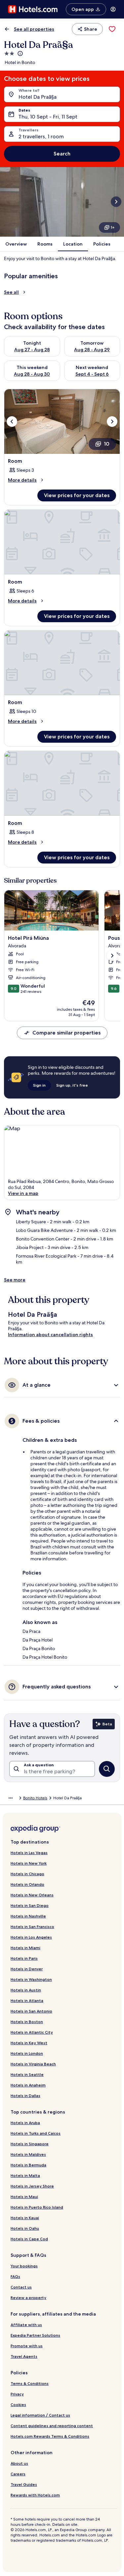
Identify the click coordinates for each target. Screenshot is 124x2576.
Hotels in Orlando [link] (27, 1884)
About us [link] (19, 2463)
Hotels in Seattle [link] (27, 2074)
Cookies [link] (18, 2405)
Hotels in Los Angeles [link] (31, 1937)
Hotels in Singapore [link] (30, 2144)
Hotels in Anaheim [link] (28, 2085)
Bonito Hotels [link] (35, 1798)
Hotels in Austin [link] (26, 1990)
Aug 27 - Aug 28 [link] (32, 350)
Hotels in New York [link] (29, 1863)
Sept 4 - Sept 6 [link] (92, 374)
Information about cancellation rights (50, 1335)
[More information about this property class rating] (20, 53)
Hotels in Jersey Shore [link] (32, 2186)
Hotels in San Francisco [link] (32, 1927)
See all (11, 292)
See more (15, 1280)
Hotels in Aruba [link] (25, 2123)
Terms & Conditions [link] (30, 2383)
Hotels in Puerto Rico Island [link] (37, 2207)
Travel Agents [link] (24, 2356)
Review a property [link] (28, 2298)
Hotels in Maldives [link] (28, 2154)
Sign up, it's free (72, 1085)
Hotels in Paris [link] (24, 1958)
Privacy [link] (17, 2394)
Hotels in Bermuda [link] (28, 2165)
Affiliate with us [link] (26, 2325)
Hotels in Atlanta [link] (27, 2000)
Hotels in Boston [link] (27, 2022)
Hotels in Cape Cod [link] (29, 2239)
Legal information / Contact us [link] (40, 2415)
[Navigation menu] (113, 9)
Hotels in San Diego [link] (30, 1905)
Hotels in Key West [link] (29, 2043)
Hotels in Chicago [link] (27, 1874)
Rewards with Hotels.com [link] (35, 2495)
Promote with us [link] (27, 2346)
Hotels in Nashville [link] (28, 1916)
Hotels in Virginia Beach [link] (33, 2064)
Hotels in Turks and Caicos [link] (36, 2133)
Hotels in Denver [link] (27, 1969)
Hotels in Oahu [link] (25, 2228)
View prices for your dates (77, 495)
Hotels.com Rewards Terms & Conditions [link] (50, 2436)
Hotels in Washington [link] (31, 1979)
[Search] (107, 1769)
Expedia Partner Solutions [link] (35, 2335)
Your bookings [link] (24, 2266)
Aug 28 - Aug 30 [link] (32, 374)
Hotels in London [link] (27, 2053)
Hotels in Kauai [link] (25, 2218)
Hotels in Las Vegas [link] (29, 1853)
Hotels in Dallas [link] (25, 2096)
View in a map (23, 1193)
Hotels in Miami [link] (25, 1948)
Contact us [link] (21, 2287)
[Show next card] (116, 202)
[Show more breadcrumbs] (11, 1798)
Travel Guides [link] (24, 2484)
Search (62, 154)
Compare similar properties (66, 1033)
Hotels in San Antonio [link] (31, 2011)
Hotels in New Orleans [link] (32, 1895)
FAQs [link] (15, 2276)
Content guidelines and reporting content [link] (52, 2426)
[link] (112, 29)
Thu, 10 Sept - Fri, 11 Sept (48, 117)
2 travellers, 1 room (41, 136)
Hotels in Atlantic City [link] (32, 2032)
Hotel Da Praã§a (38, 97)
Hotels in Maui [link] (24, 2197)
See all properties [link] (34, 29)
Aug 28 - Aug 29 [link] (92, 350)
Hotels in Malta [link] (25, 2175)
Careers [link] (18, 2474)
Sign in (39, 1085)
